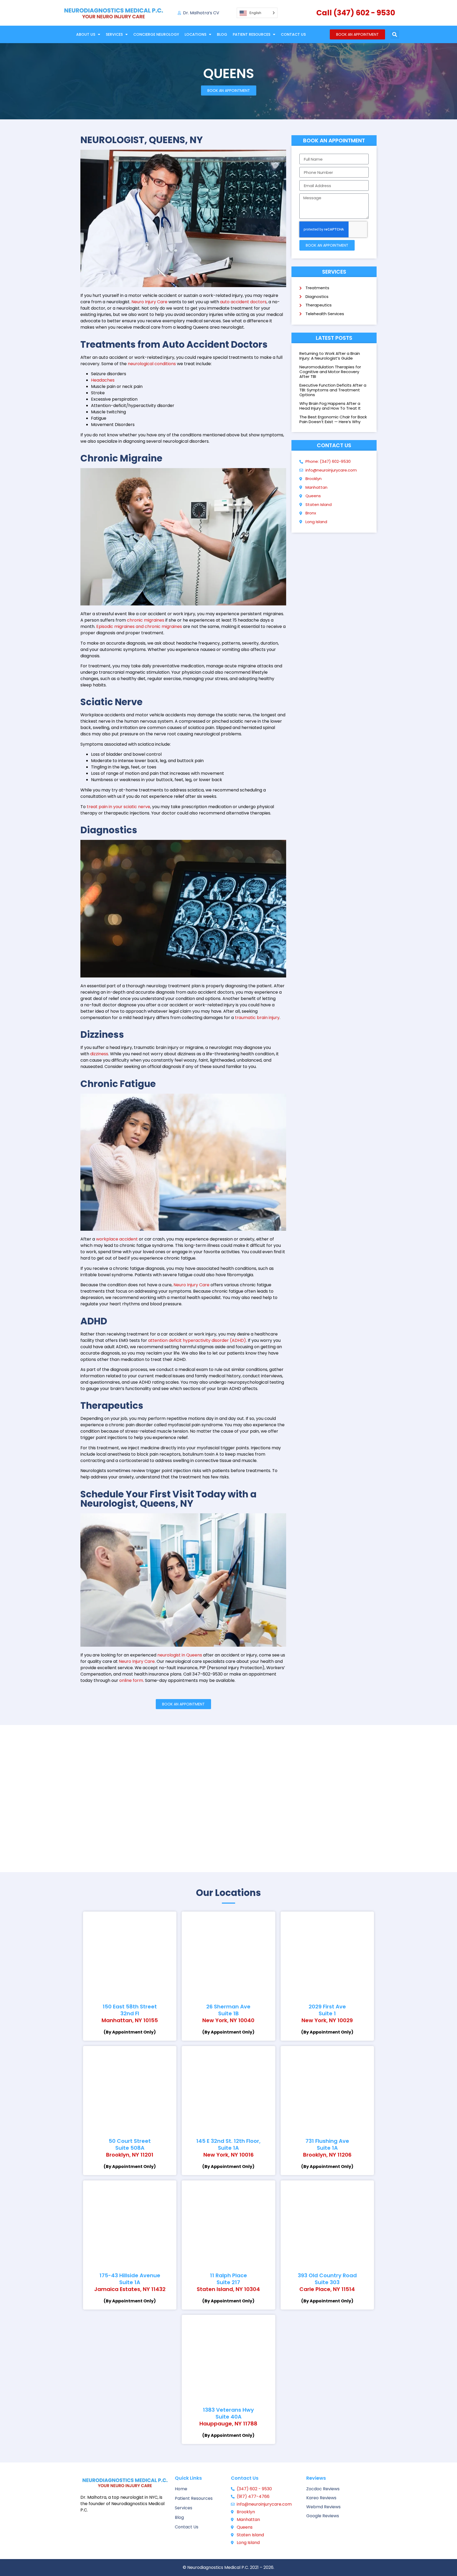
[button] (395, 35)
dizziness (99, 1054)
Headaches (103, 380)
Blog (222, 34)
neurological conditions (152, 364)
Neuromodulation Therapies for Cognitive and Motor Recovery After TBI (330, 372)
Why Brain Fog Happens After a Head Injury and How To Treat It (330, 406)
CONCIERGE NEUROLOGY (156, 34)
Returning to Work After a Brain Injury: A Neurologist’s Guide (330, 356)
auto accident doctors (243, 302)
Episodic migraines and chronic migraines (139, 626)
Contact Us (293, 34)
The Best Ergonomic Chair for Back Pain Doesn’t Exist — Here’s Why (333, 419)
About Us (86, 34)
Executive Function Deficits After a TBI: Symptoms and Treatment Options (333, 390)
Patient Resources (252, 34)
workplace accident (117, 1239)
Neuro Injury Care (149, 302)
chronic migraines (146, 620)
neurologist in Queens (180, 1655)
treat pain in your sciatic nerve (118, 807)
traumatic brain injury (257, 1018)
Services (114, 34)
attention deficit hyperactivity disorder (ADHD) (197, 1340)
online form (131, 1680)
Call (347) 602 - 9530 (356, 13)
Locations (195, 34)
